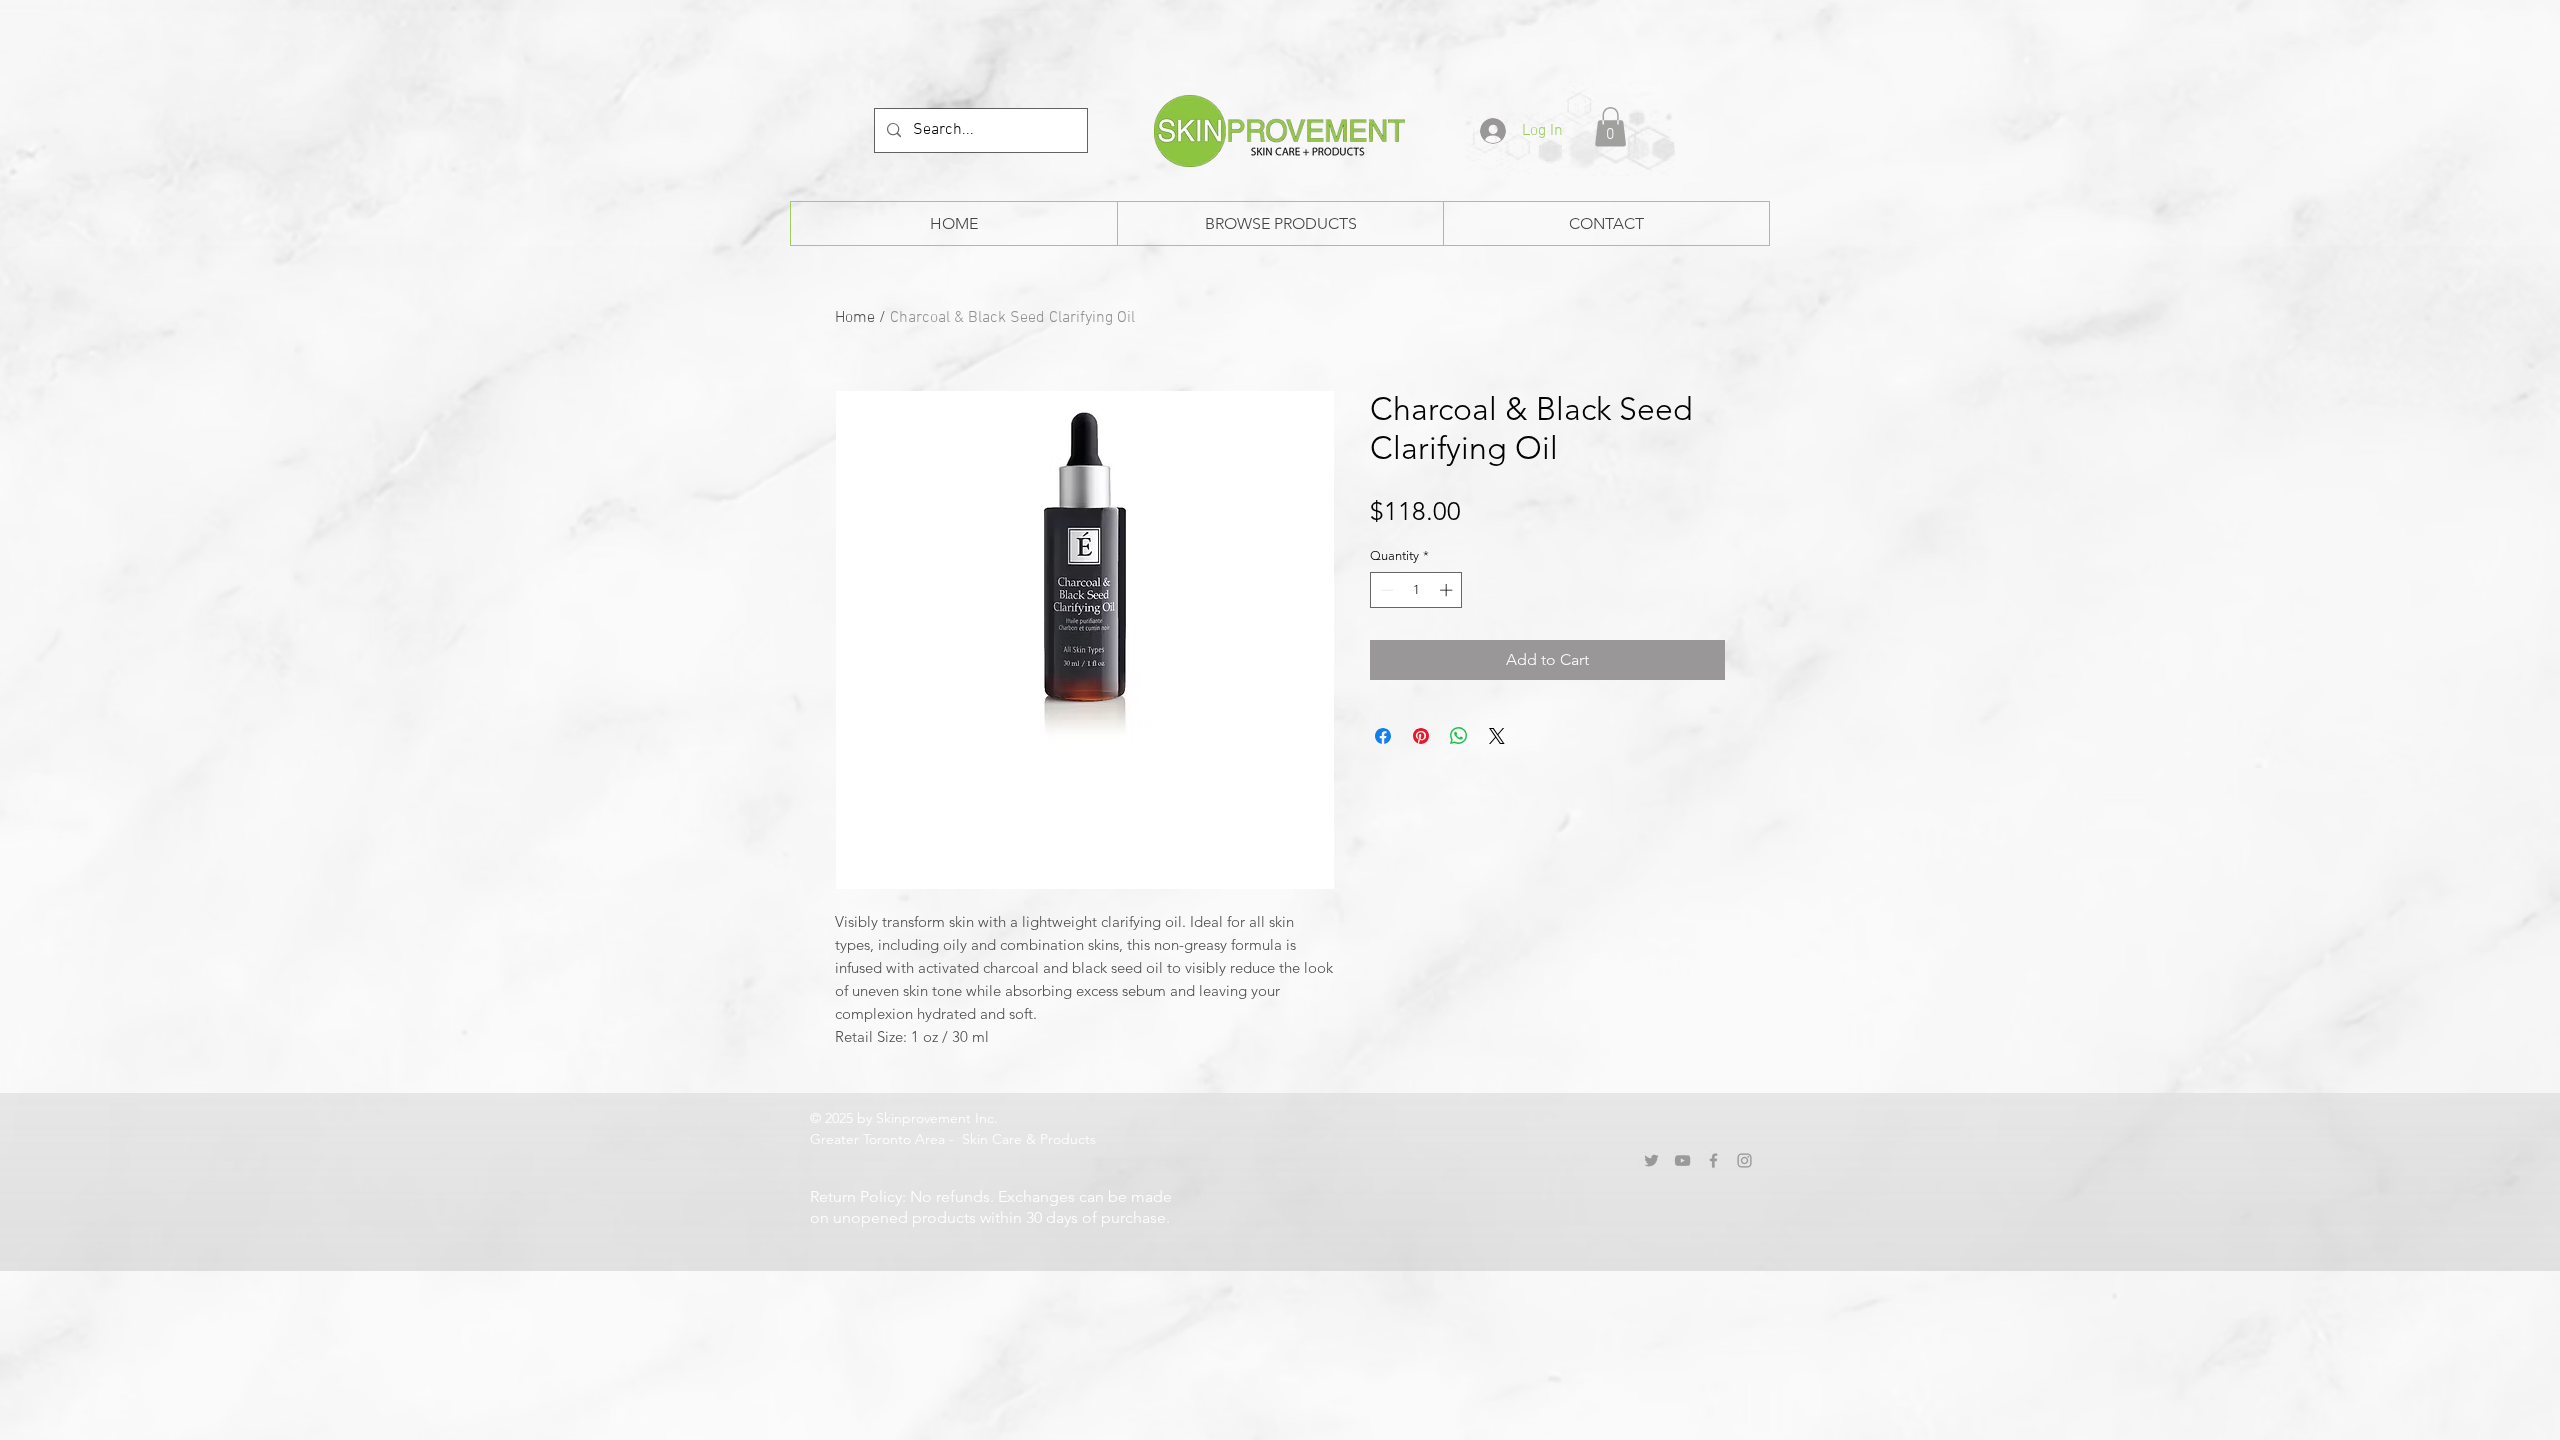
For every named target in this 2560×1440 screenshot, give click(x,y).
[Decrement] (1385, 590)
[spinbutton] (1416, 590)
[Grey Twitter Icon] (1651, 1160)
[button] (1610, 126)
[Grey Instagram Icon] (1744, 1160)
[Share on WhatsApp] (1459, 736)
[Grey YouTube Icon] (1682, 1160)
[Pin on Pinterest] (1421, 736)
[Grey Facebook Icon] (1713, 1160)
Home (855, 318)
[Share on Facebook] (1383, 736)
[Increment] (1448, 590)
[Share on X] (1497, 736)
